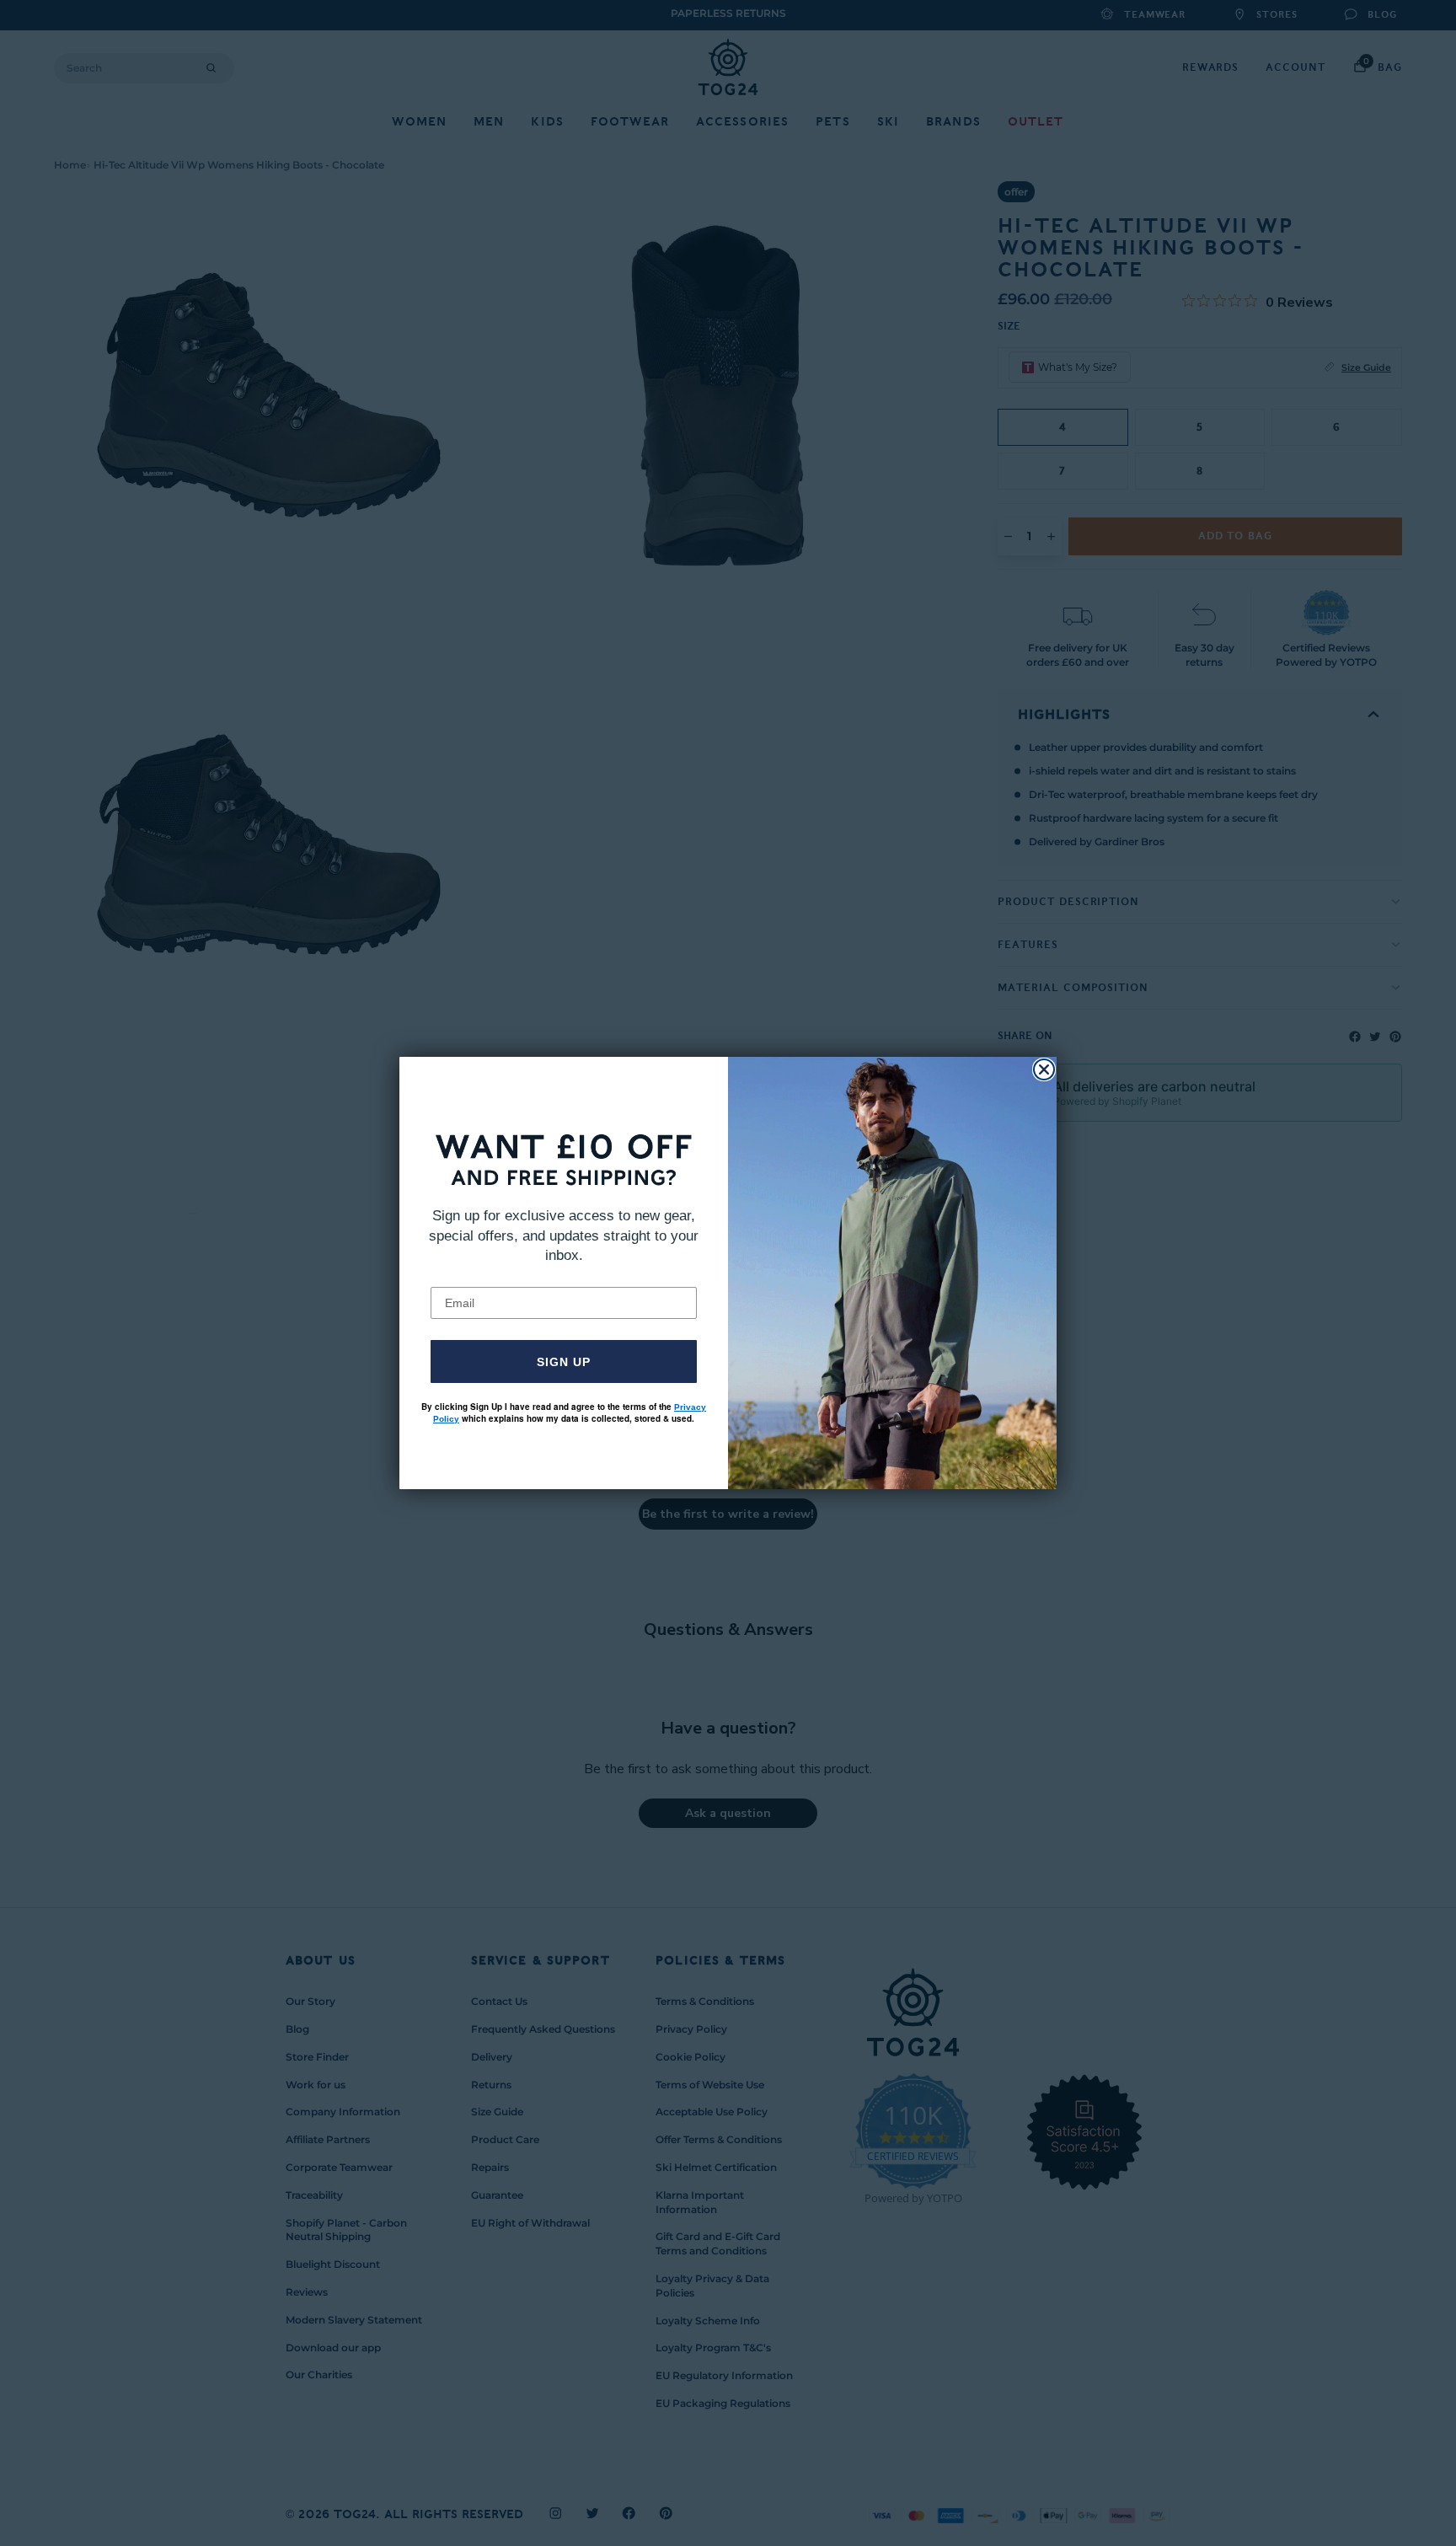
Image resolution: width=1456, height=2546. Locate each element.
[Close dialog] (1044, 1069)
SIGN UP (564, 1362)
